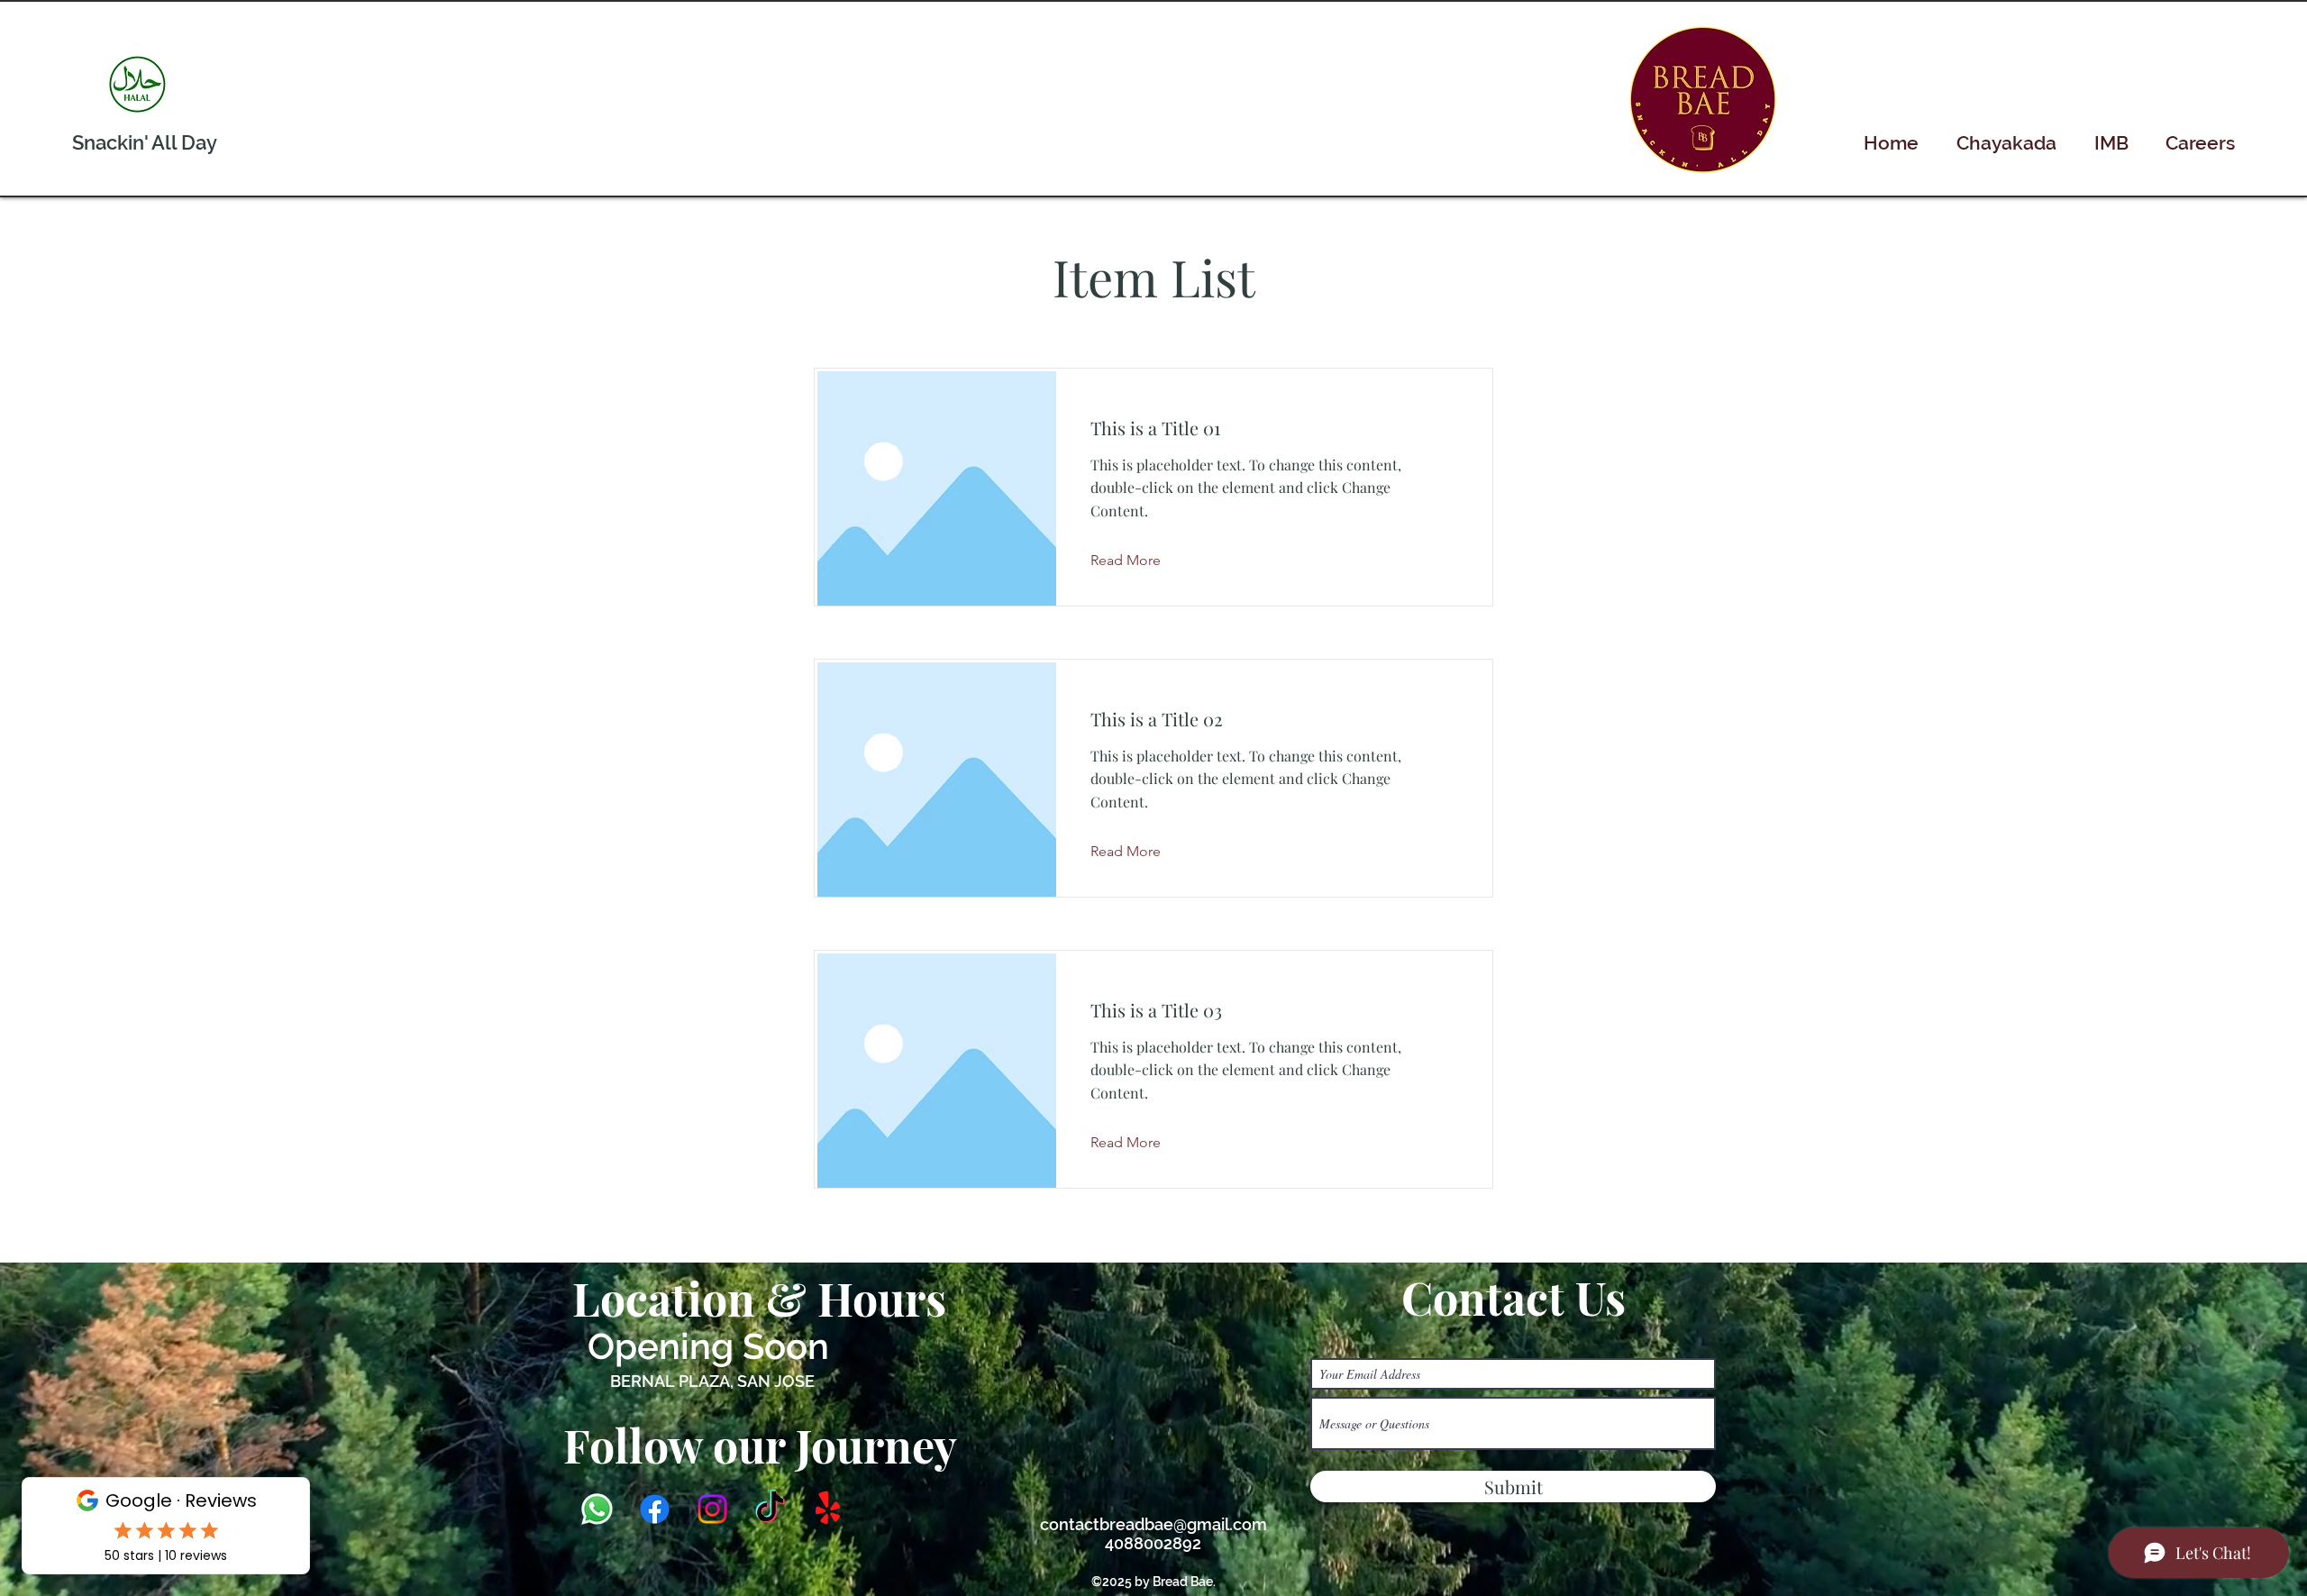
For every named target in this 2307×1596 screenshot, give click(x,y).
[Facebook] (655, 1509)
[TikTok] (770, 1509)
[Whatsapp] (597, 1509)
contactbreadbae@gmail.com (1153, 1524)
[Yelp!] (828, 1509)
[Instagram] (712, 1509)
